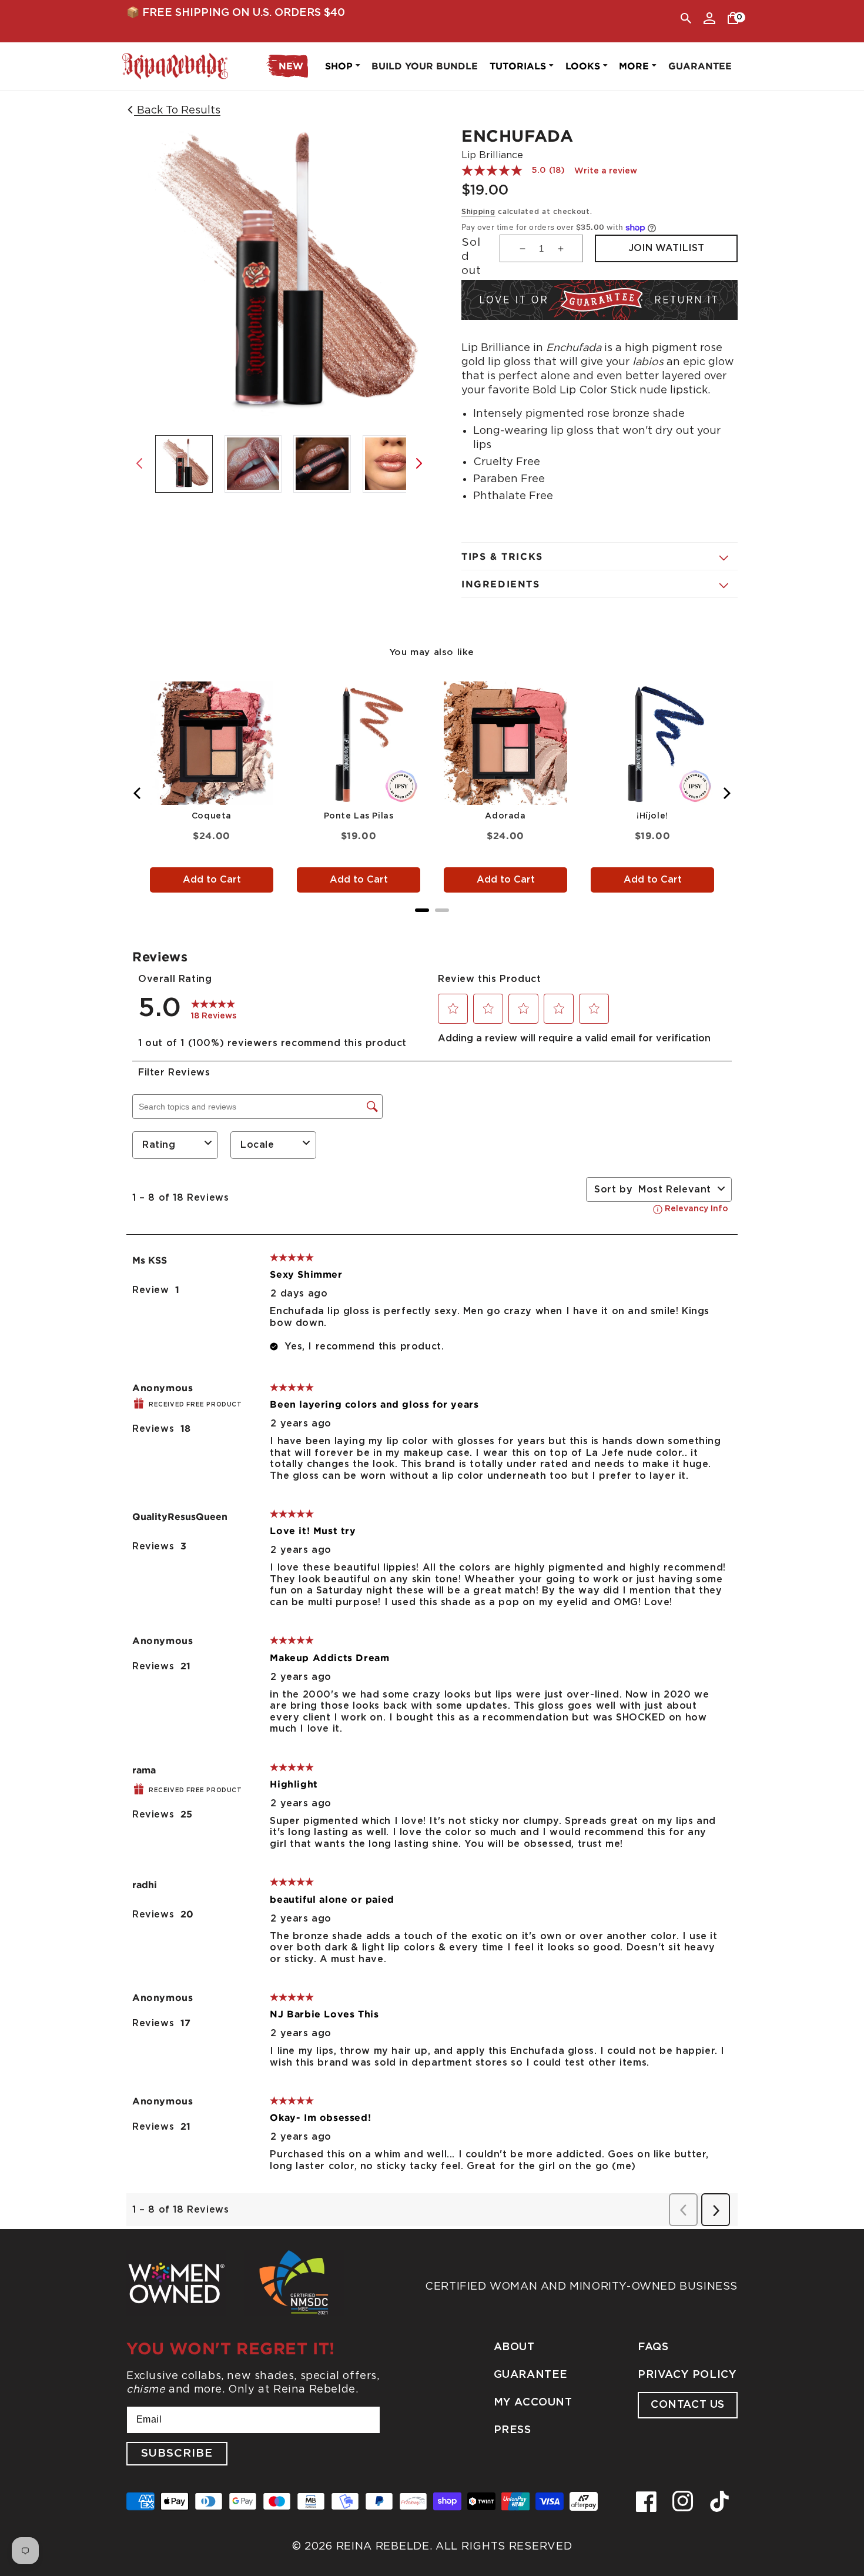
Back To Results (177, 110)
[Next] (726, 793)
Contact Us (688, 2405)
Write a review (606, 171)
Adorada (505, 816)
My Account (533, 2403)
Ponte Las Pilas (359, 816)
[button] (686, 18)
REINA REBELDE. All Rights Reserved (454, 2546)
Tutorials (518, 66)
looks (583, 66)
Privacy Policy (687, 2375)
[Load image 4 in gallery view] (391, 464)
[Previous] (138, 793)
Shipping (478, 212)
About (514, 2347)
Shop (339, 66)
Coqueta (212, 816)
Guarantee (531, 2375)
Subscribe (177, 2453)
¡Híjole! (652, 816)
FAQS (653, 2347)
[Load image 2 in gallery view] (253, 464)
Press (513, 2430)
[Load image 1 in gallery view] (184, 464)
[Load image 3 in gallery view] (322, 464)
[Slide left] (139, 463)
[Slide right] (419, 463)
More (634, 66)
